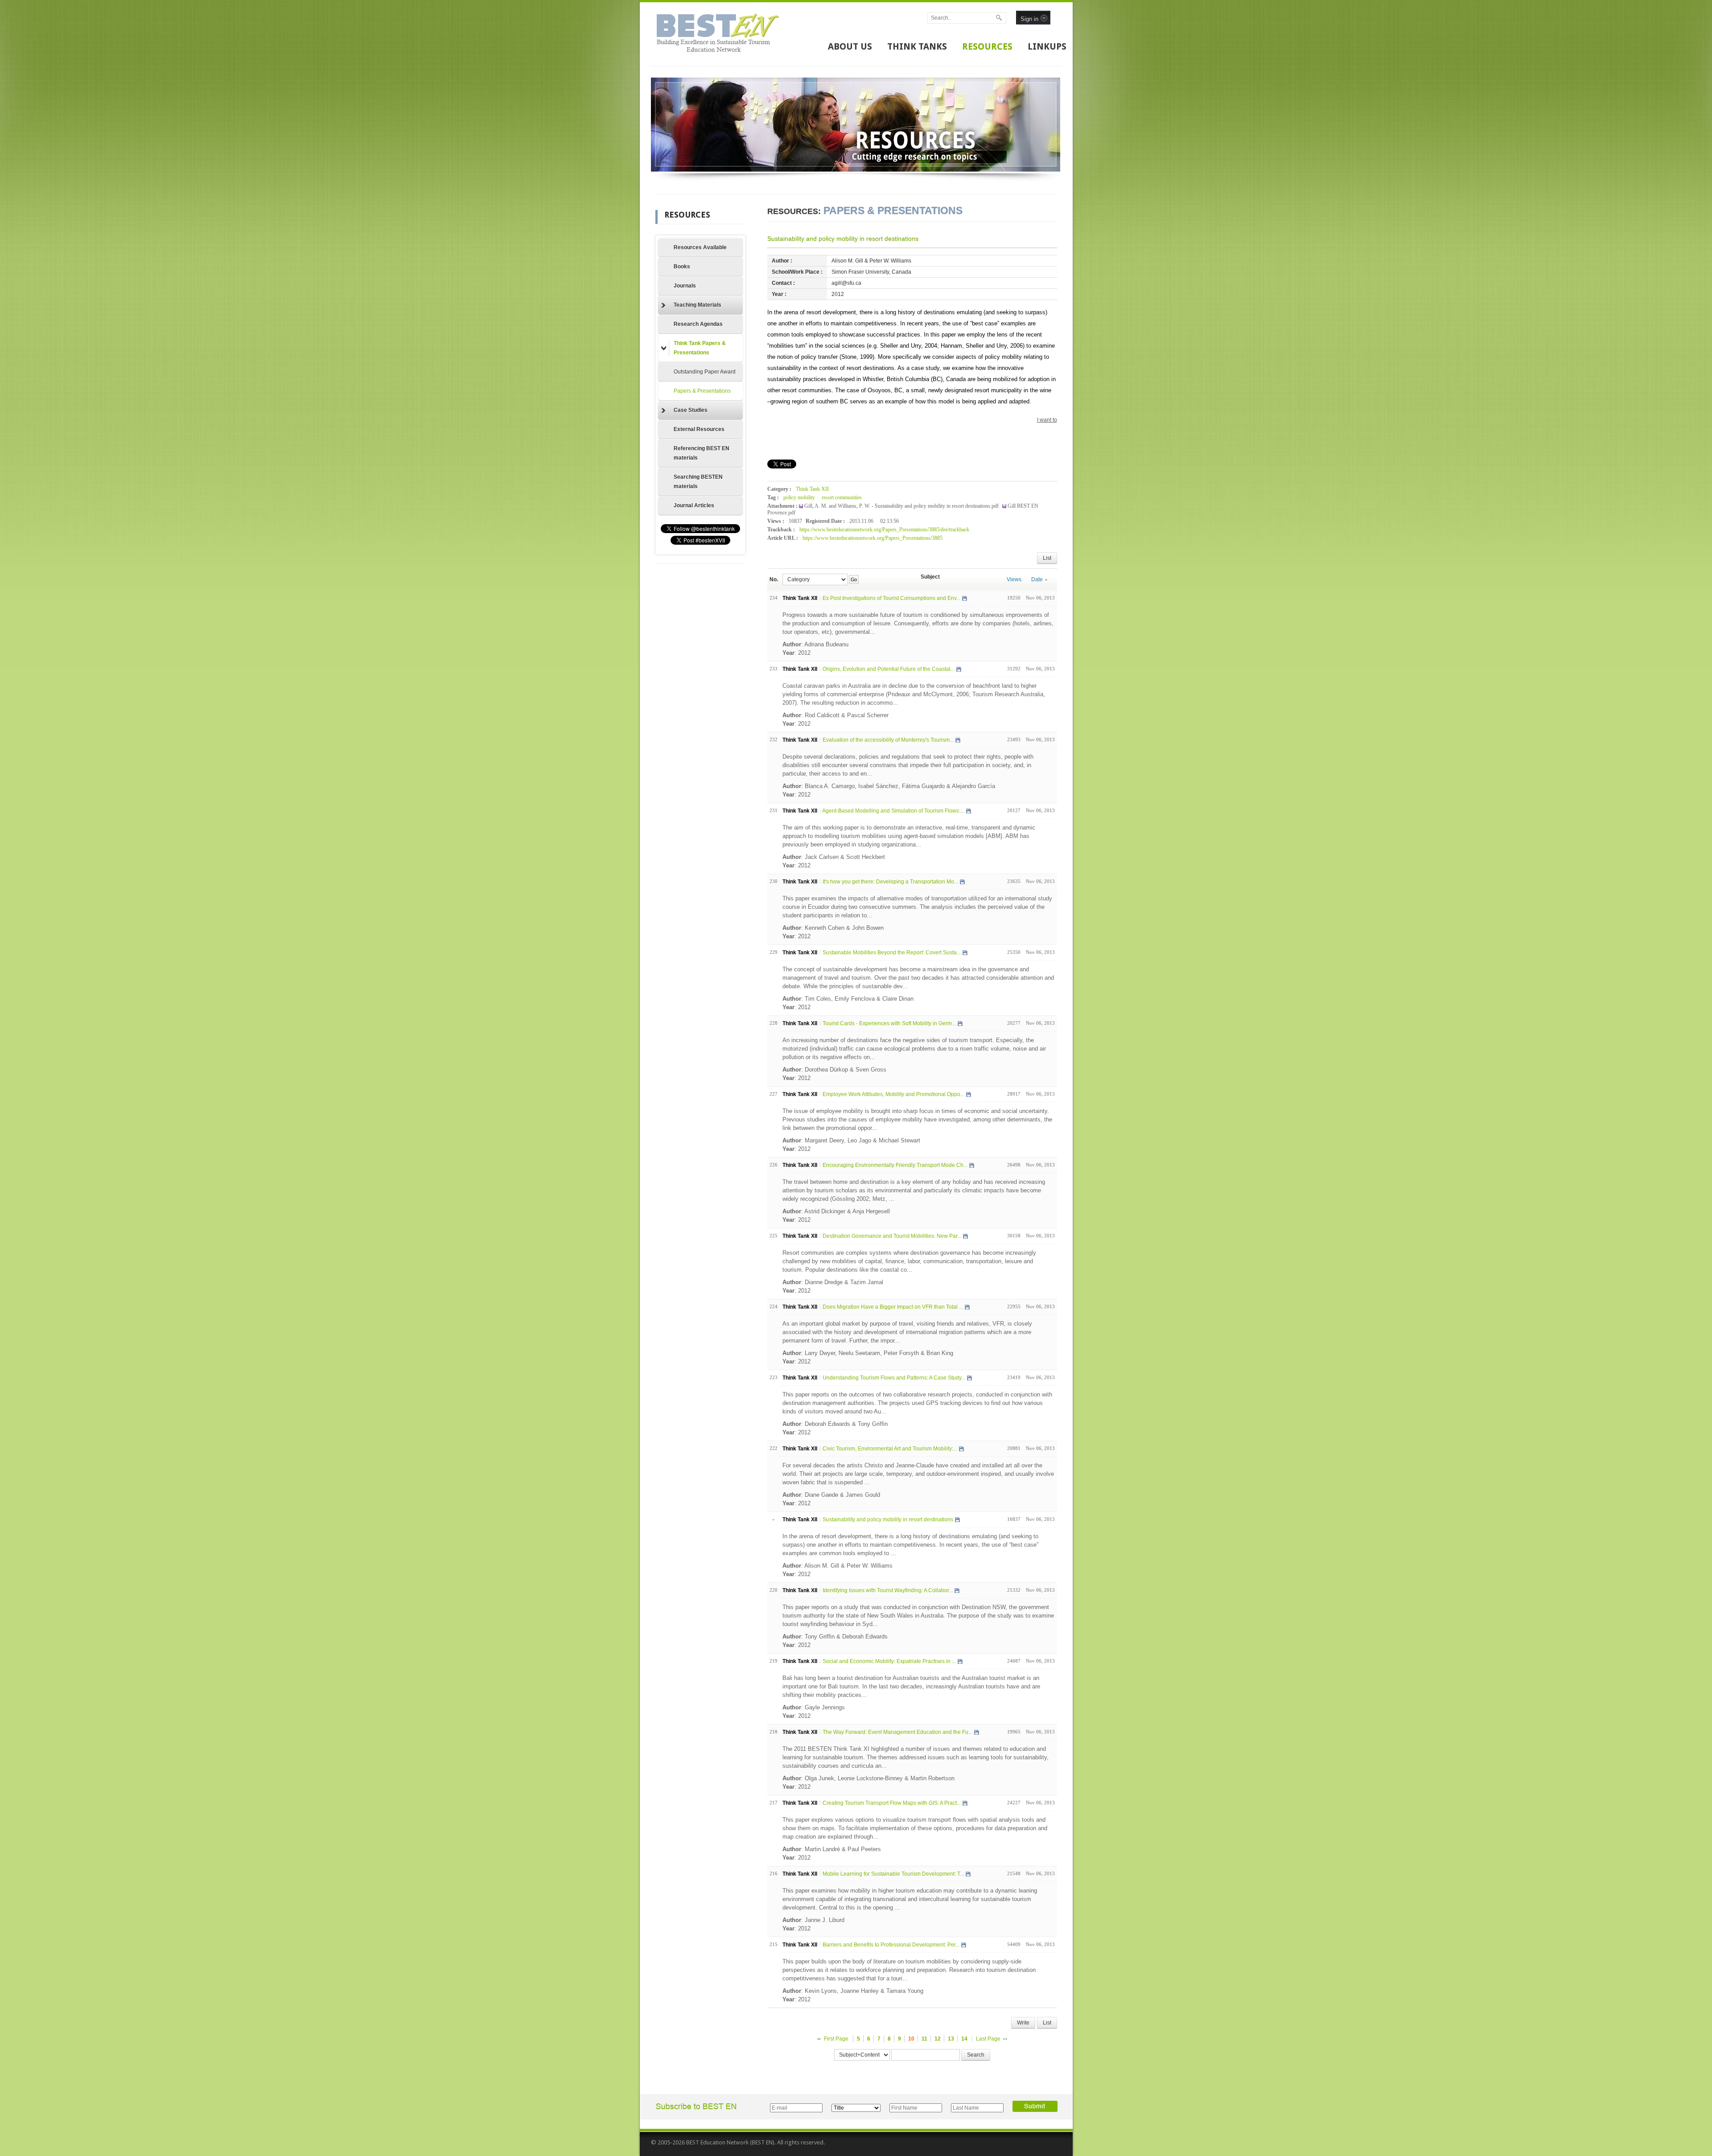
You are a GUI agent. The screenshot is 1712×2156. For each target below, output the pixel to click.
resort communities (842, 497)
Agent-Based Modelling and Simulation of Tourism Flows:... (893, 811)
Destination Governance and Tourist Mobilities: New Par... (892, 1236)
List (1047, 558)
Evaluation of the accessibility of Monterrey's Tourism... (888, 740)
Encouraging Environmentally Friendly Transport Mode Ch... (895, 1165)
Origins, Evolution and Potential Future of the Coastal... (889, 669)
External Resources (699, 429)
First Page (836, 2039)
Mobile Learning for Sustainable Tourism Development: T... (893, 1874)
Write (1023, 2023)
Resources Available (700, 247)
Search (976, 2055)
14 (964, 2039)
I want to (1047, 420)
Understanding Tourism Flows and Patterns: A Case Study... (894, 1378)
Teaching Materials (698, 305)
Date (1037, 579)
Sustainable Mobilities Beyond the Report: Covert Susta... (892, 953)
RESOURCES (987, 46)
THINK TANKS (917, 46)
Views (1014, 579)
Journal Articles (694, 505)
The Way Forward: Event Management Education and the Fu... (897, 1732)
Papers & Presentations (702, 391)
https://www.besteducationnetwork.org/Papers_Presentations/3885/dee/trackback (884, 530)
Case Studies (691, 410)
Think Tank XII (812, 489)
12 (938, 2039)
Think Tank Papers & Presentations (700, 348)
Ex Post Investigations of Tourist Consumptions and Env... (891, 598)
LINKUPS (1047, 46)
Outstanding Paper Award (705, 372)
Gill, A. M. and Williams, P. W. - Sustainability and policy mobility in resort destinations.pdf (902, 506)
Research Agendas (698, 324)
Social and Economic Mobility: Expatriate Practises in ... (889, 1661)
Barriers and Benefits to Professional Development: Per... (891, 1945)
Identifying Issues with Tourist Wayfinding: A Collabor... (888, 1590)
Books (682, 267)
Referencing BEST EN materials (702, 453)
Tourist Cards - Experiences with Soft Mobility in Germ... (889, 1023)
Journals (685, 286)
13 (951, 2039)
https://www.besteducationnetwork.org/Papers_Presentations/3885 (872, 538)
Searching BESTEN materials (698, 482)
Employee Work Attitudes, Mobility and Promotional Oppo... (893, 1094)
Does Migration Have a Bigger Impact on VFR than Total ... (893, 1307)
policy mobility (799, 497)
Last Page (988, 2039)
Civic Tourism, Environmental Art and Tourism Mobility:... (890, 1449)
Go (854, 579)
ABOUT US (850, 46)
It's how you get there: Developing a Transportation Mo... (890, 882)
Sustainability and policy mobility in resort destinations (843, 238)
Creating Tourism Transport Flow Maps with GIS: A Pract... (892, 1803)
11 (924, 2039)
